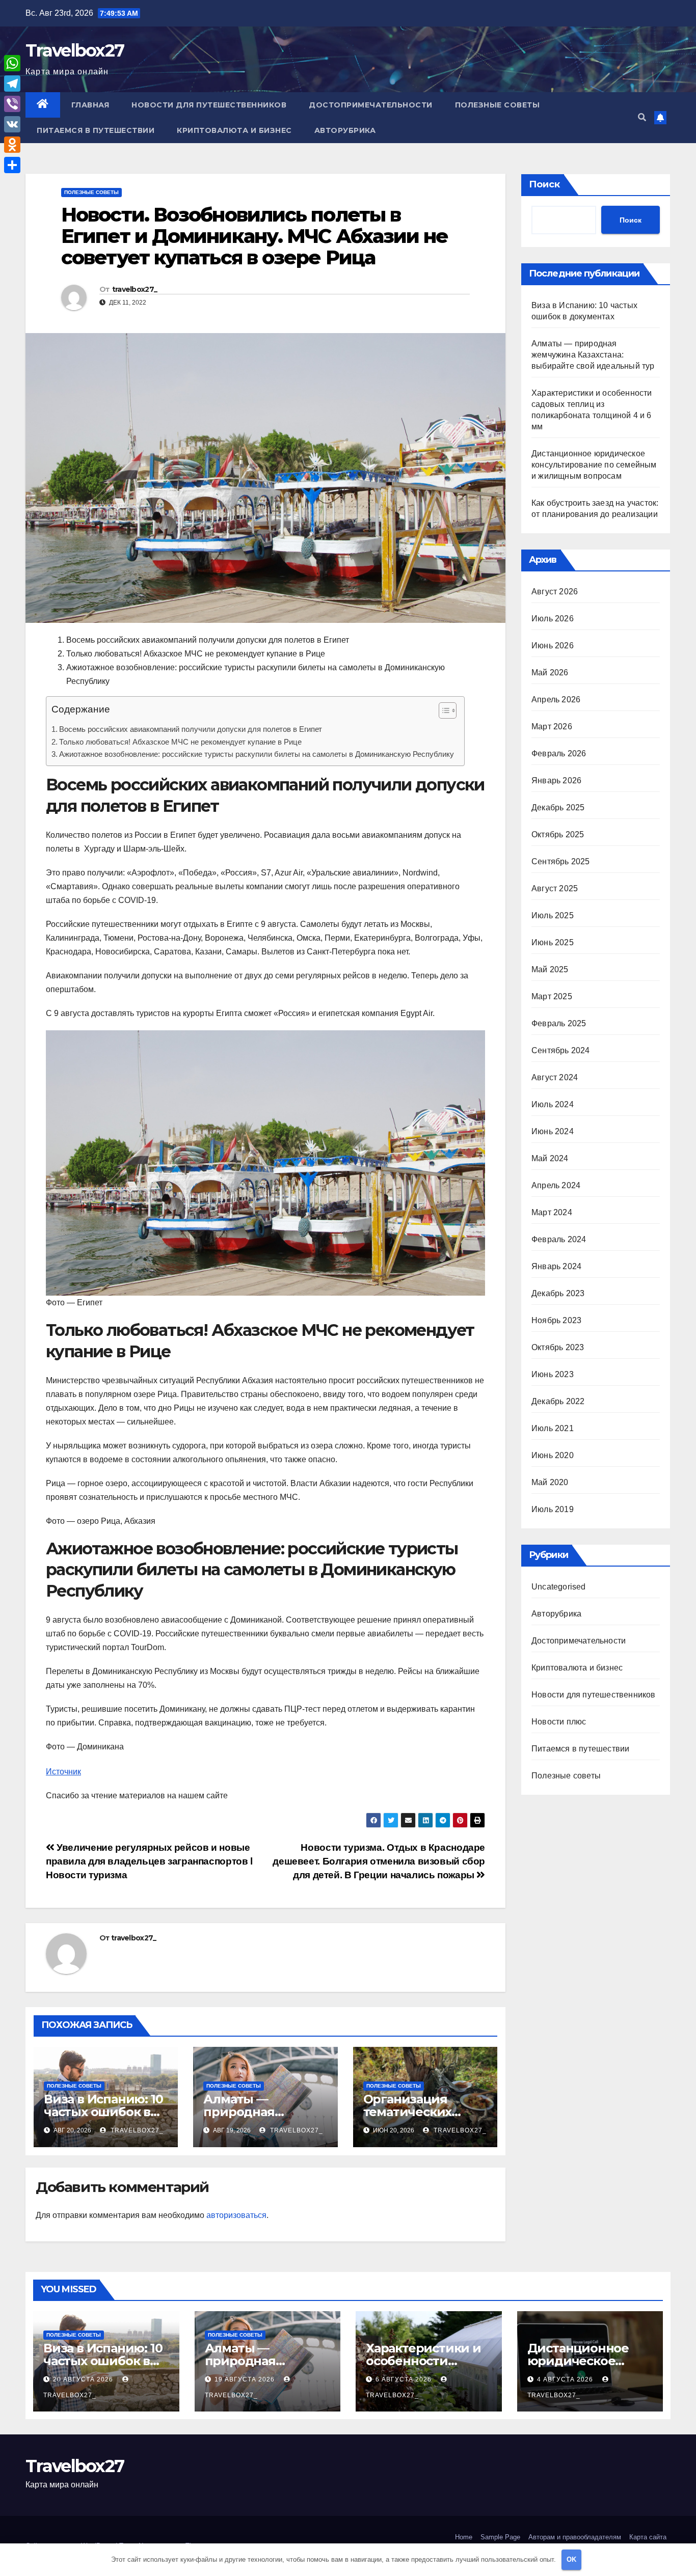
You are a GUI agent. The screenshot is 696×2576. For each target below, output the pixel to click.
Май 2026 (550, 673)
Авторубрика (345, 130)
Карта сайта (648, 2537)
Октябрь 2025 (558, 834)
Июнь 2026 (553, 646)
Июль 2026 (553, 619)
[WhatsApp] (12, 63)
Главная (90, 105)
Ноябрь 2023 (556, 1320)
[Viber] (12, 104)
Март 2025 (552, 996)
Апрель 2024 (556, 1185)
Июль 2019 (553, 1509)
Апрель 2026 (556, 700)
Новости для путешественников (209, 105)
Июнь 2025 (553, 942)
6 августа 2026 (405, 2379)
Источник (63, 1772)
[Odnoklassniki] (12, 145)
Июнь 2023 (553, 1374)
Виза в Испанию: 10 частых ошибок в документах (103, 2112)
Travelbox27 (75, 50)
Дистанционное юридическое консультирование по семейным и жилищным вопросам (594, 465)
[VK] (12, 124)
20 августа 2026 (84, 2379)
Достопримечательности (371, 105)
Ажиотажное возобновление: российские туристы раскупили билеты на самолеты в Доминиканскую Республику (257, 754)
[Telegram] (12, 84)
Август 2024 (555, 1077)
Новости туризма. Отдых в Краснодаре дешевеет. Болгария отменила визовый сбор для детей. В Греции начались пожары (379, 1861)
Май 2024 (550, 1158)
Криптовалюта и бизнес (234, 130)
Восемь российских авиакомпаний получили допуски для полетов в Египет (191, 729)
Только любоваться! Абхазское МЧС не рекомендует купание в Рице (180, 742)
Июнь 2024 (553, 1131)
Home (464, 2537)
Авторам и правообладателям (575, 2537)
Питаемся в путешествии (96, 130)
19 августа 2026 (246, 2379)
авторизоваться (236, 2215)
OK (571, 2559)
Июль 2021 (553, 1428)
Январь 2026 (556, 780)
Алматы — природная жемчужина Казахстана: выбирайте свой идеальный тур (593, 355)
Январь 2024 (556, 1266)
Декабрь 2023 (558, 1293)
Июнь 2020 (553, 1455)
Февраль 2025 (559, 1023)
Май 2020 (550, 1482)
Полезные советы (498, 105)
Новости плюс (559, 1722)
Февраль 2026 (559, 753)
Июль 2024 (553, 1104)
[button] (642, 117)
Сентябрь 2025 (561, 861)
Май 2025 (550, 969)
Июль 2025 (553, 915)
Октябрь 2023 (558, 1347)
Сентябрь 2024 (561, 1050)
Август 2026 (555, 592)
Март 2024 (552, 1212)
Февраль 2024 (559, 1239)
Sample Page (500, 2537)
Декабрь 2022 (558, 1401)
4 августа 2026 (566, 2379)
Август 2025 (555, 888)
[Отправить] (12, 165)
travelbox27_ (135, 289)
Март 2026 (552, 727)
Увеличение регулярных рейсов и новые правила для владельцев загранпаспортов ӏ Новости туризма (149, 1861)
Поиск (544, 184)
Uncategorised (559, 1587)
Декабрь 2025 (558, 807)
